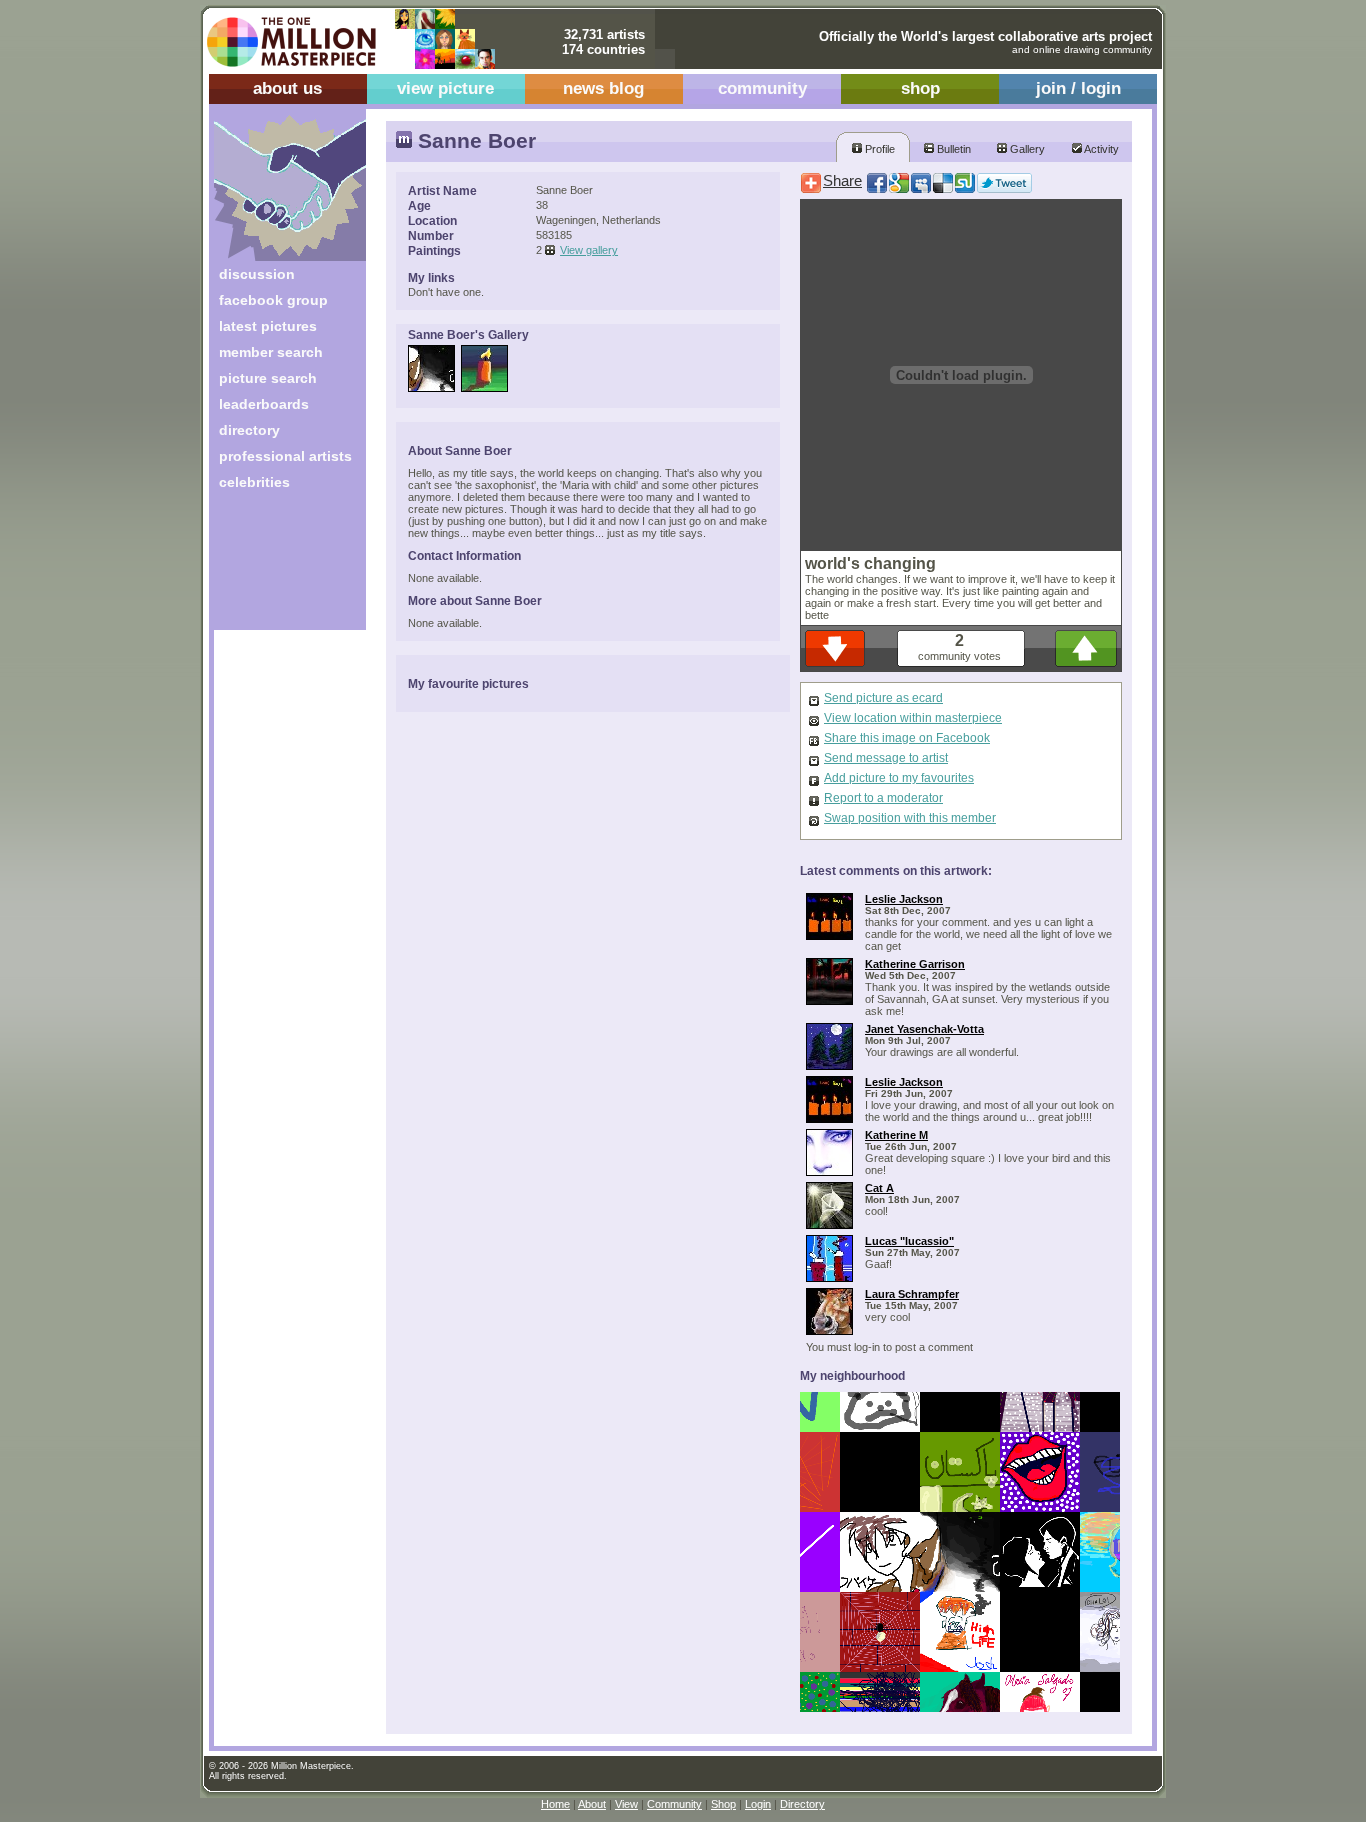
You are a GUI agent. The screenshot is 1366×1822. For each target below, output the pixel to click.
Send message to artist (886, 758)
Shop (723, 1804)
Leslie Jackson (904, 899)
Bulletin (952, 149)
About (592, 1804)
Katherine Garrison (915, 964)
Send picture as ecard (883, 698)
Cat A (879, 1188)
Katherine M (896, 1135)
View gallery (589, 250)
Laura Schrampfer (912, 1294)
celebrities (254, 482)
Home (555, 1804)
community (762, 88)
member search (271, 352)
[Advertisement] (276, 567)
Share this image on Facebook (907, 738)
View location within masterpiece (913, 718)
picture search (268, 378)
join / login (1078, 88)
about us (287, 88)
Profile (878, 149)
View (626, 1804)
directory (249, 430)
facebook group (273, 300)
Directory (802, 1804)
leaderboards (264, 404)
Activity (1100, 149)
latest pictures (268, 326)
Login (758, 1804)
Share (842, 181)
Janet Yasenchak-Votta (924, 1029)
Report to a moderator (883, 798)
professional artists (285, 456)
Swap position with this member (910, 818)
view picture (445, 88)
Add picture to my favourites (899, 778)
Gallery (1026, 149)
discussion (257, 274)
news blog (603, 88)
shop (920, 88)
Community (674, 1804)
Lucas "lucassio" (909, 1241)
